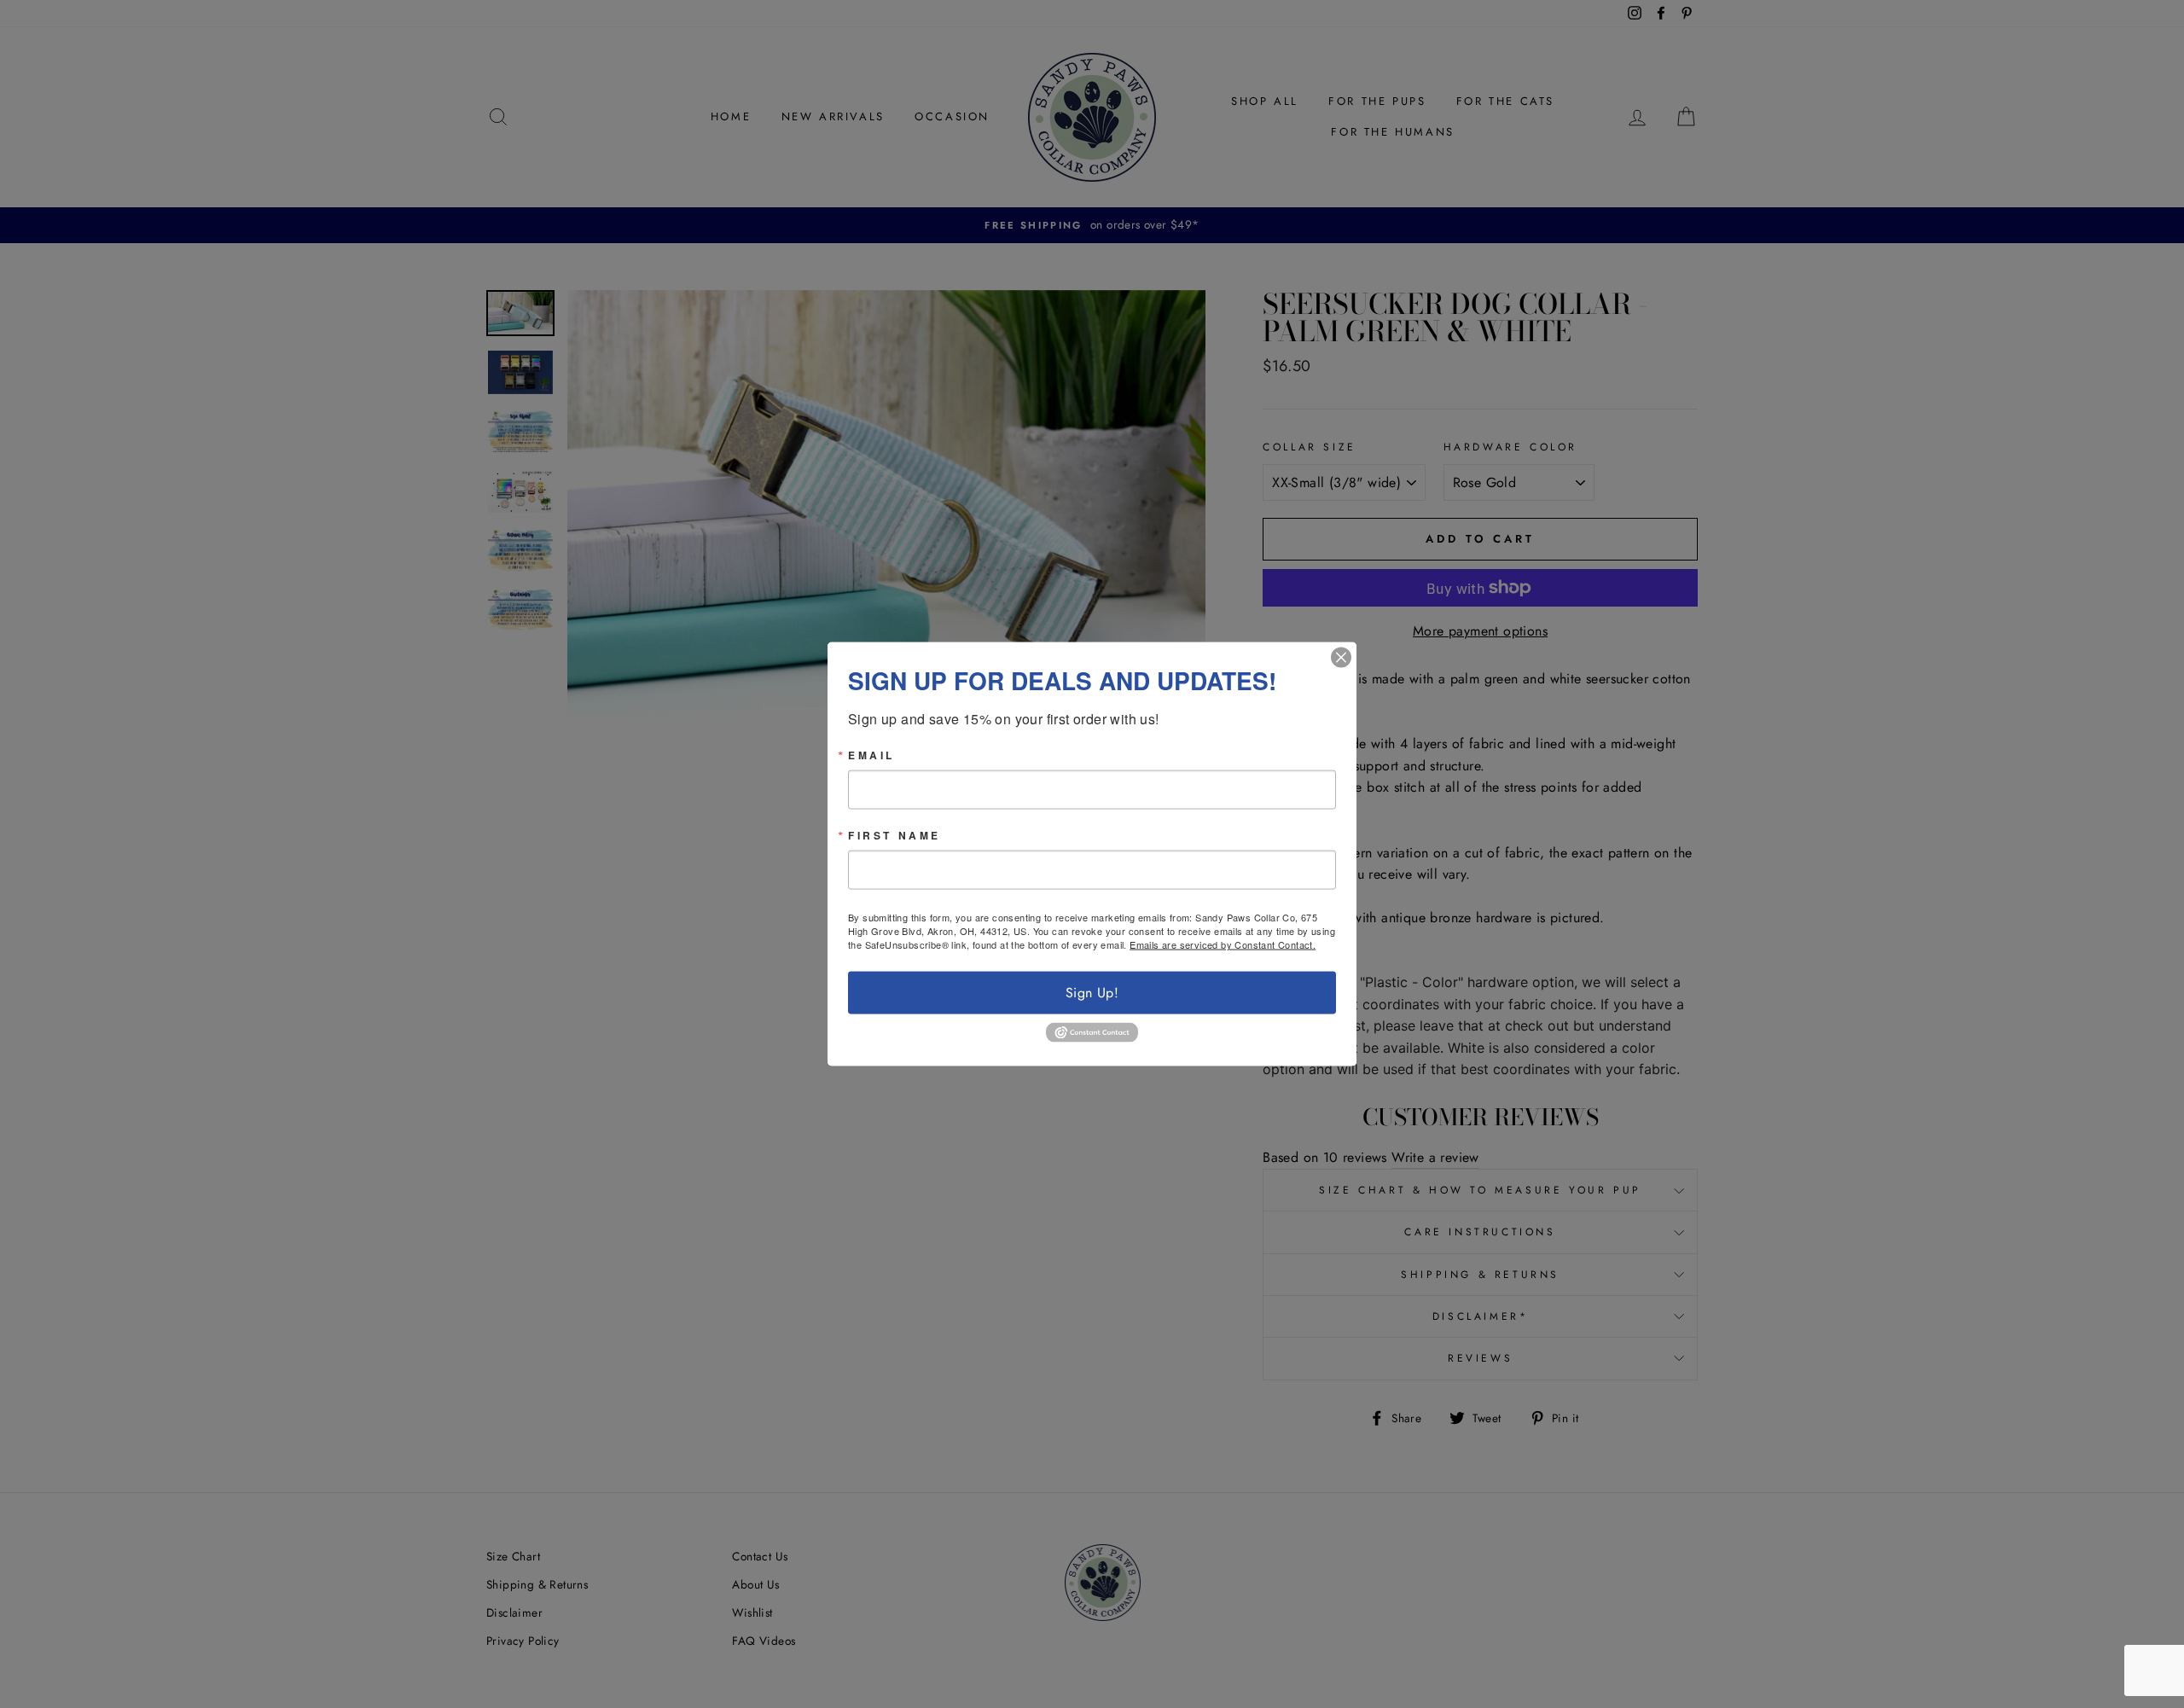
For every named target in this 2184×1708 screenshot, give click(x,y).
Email (871, 755)
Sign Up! (1092, 993)
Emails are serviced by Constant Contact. (1223, 944)
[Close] (1341, 658)
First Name (895, 835)
